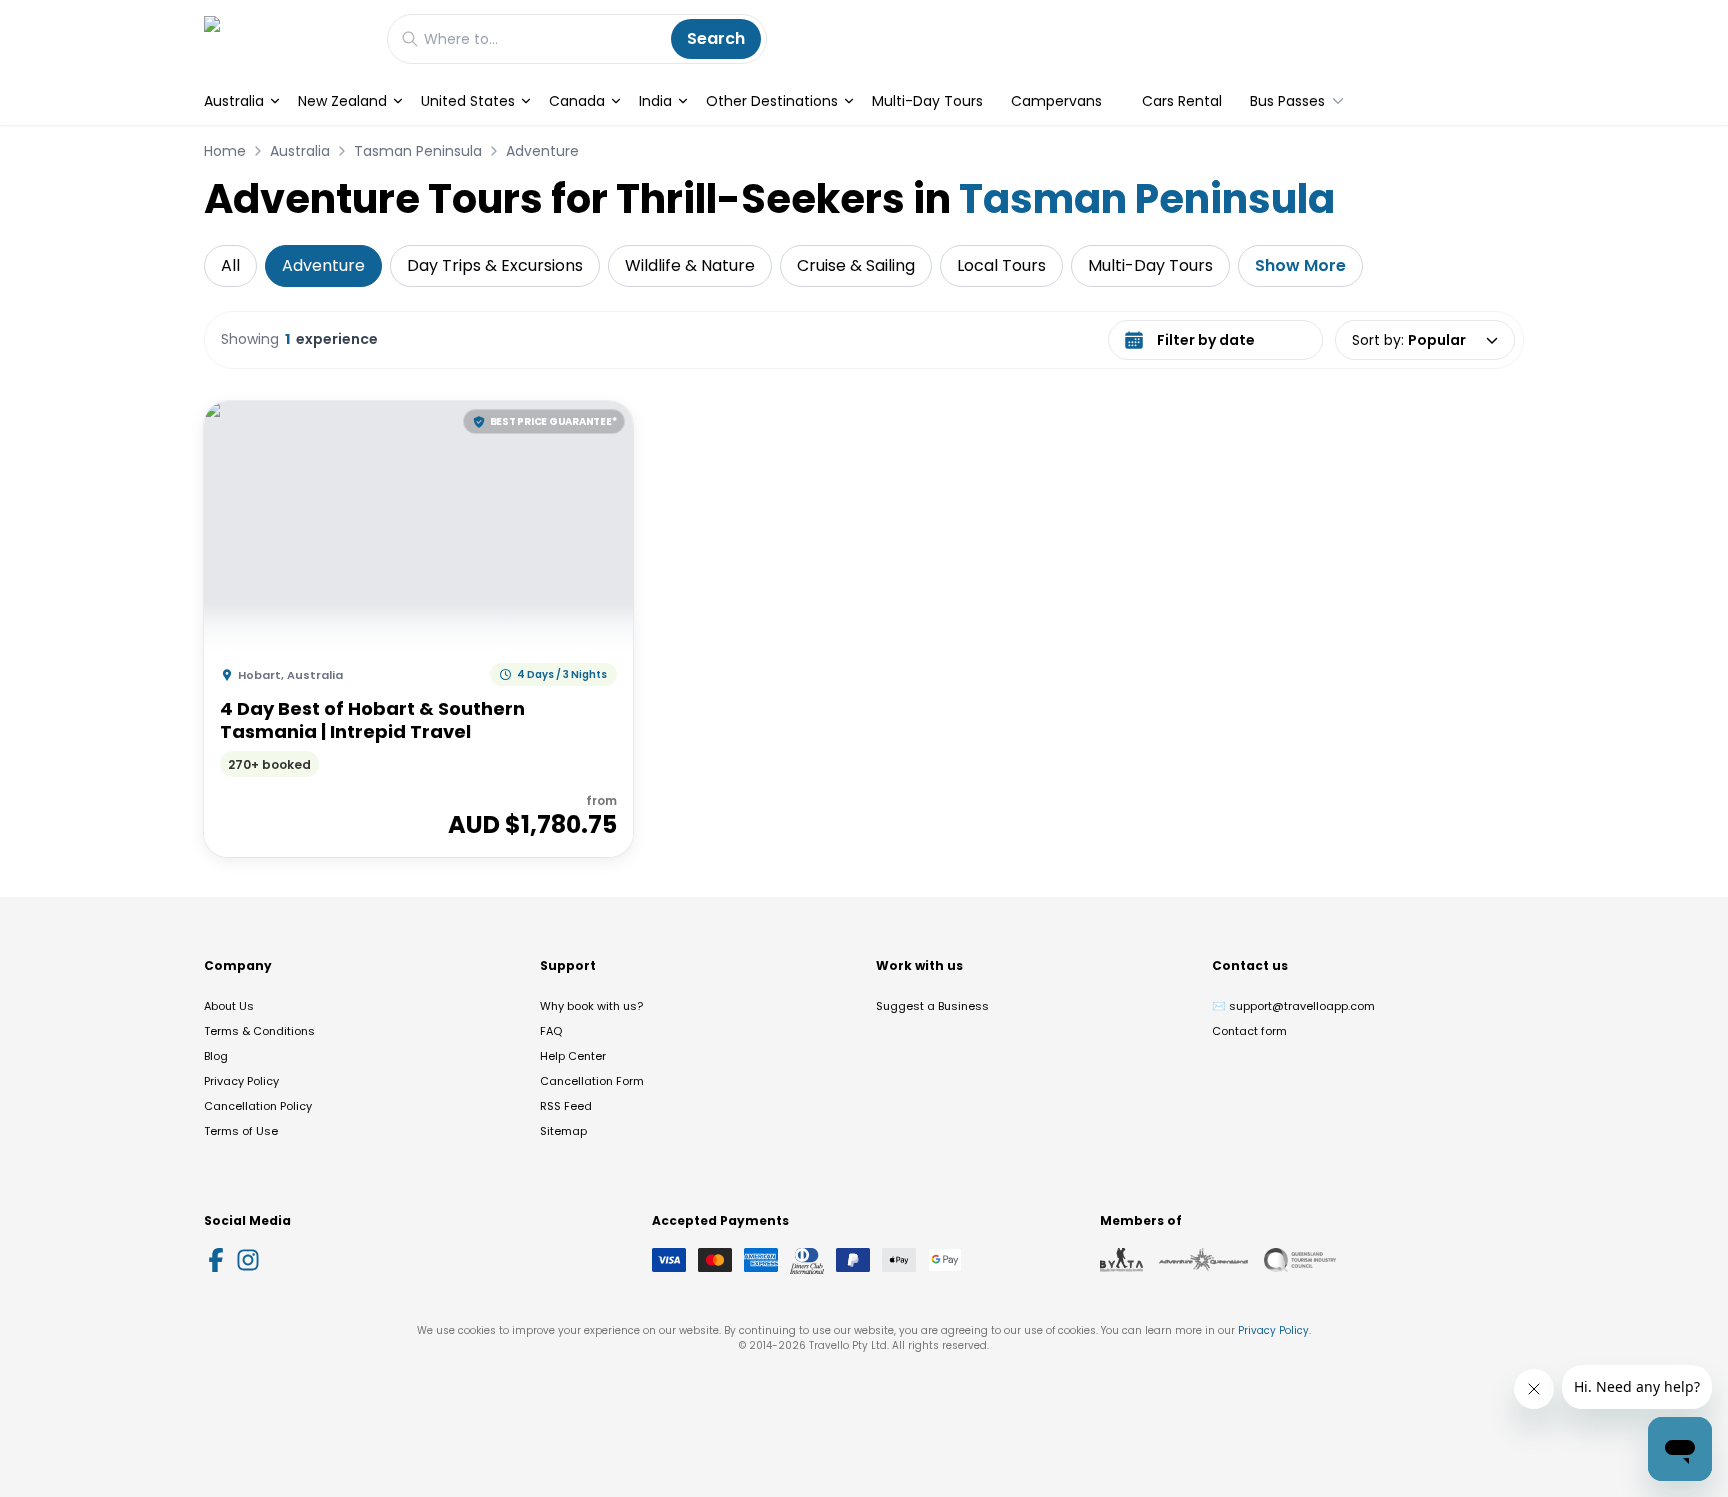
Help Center (573, 1056)
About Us (229, 1006)
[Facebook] (216, 1260)
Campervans (1056, 101)
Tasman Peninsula (418, 151)
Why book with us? (591, 1006)
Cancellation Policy (258, 1106)
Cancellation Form (592, 1081)
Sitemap (563, 1131)
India (655, 101)
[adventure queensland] (1203, 1260)
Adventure (542, 151)
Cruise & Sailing (856, 265)
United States (468, 101)
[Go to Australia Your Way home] (285, 38)
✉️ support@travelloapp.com (1293, 1006)
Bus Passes (1287, 101)
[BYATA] (1121, 1260)
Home (225, 151)
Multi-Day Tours (927, 101)
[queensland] (1300, 1260)
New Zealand (342, 101)
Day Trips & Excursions (495, 265)
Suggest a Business (932, 1006)
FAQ (551, 1031)
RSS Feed (566, 1106)
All (230, 265)
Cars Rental (1182, 101)
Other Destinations (772, 101)
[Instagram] (248, 1260)
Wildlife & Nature (690, 265)
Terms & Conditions (259, 1031)
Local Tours (1001, 265)
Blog (216, 1056)
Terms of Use (241, 1131)
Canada (577, 101)
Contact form (1249, 1031)
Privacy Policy (241, 1081)
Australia (234, 101)
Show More (1300, 265)
